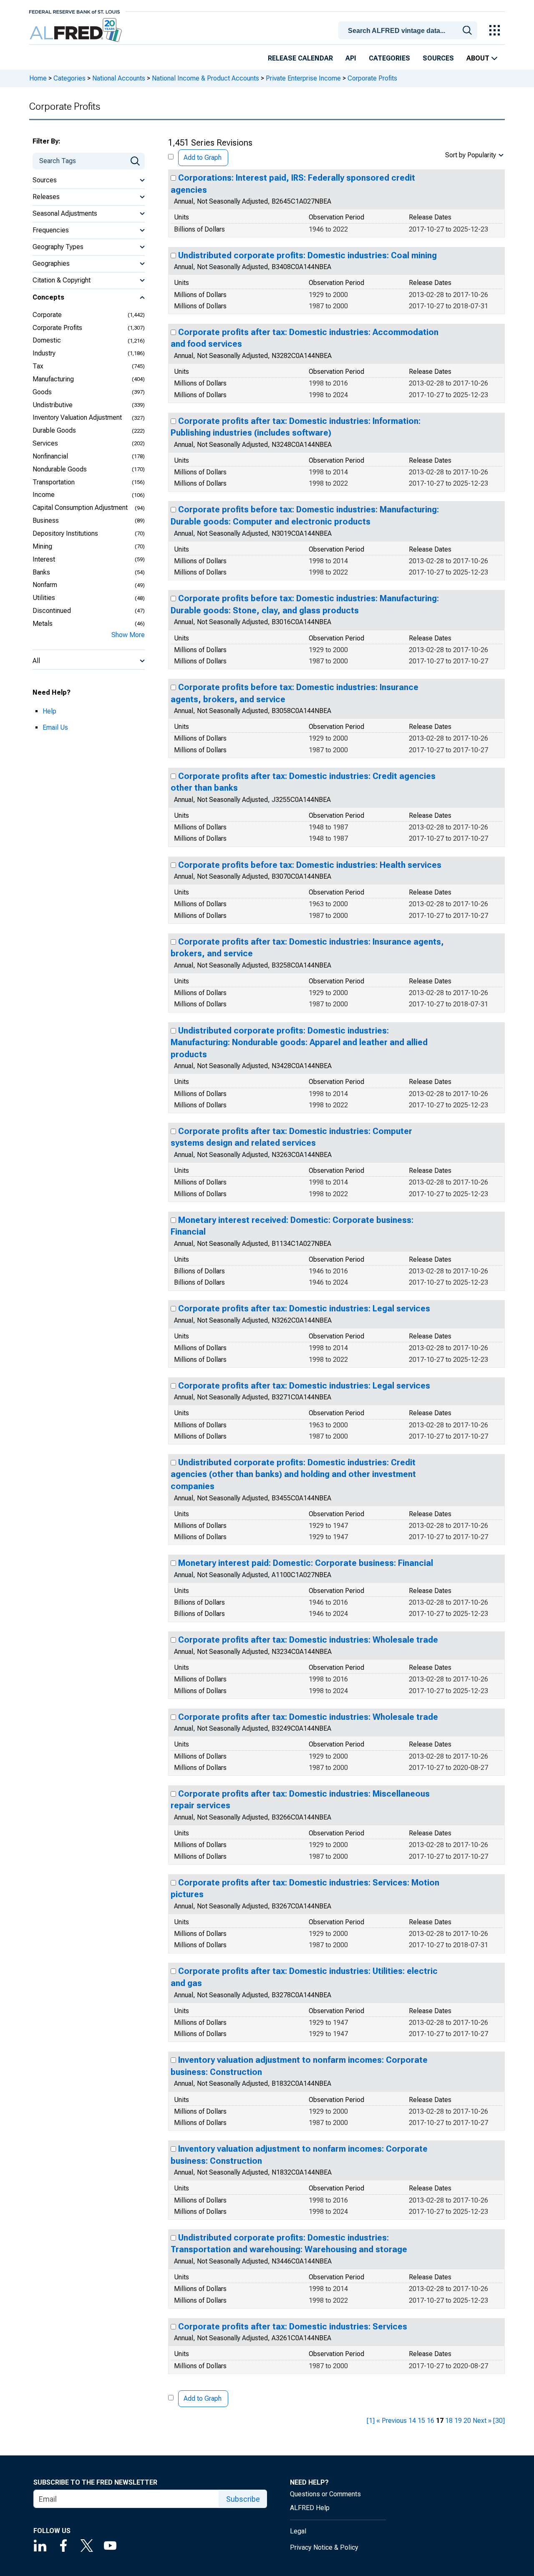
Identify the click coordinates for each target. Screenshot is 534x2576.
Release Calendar (300, 58)
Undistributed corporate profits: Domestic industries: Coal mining (307, 255)
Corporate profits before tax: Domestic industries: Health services (310, 865)
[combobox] (409, 30)
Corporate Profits (57, 328)
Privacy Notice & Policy (324, 2547)
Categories (389, 58)
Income (44, 495)
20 (467, 2421)
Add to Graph (203, 158)
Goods (42, 392)
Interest (44, 559)
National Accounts (119, 78)
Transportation (54, 482)
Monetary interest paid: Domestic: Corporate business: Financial (306, 1563)
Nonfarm (45, 585)
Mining (42, 546)
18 (449, 2421)
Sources (438, 58)
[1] (371, 2421)
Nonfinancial (50, 456)
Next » (482, 2421)
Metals (43, 624)
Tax (38, 366)
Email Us (55, 727)
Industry (44, 353)
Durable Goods (54, 430)
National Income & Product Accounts (205, 78)
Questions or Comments (325, 2494)
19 (458, 2421)
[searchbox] (409, 31)
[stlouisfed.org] (74, 11)
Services (45, 443)
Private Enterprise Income (303, 78)
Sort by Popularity (471, 155)
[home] (77, 30)
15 (421, 2421)
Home (38, 78)
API (351, 58)
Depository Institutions (65, 533)
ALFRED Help (310, 2508)
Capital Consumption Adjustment (80, 508)
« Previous (392, 2421)
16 (431, 2421)
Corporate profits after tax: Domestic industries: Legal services (304, 1308)
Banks (41, 572)
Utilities (44, 598)
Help (49, 711)
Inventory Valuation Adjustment (77, 417)
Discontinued (52, 611)
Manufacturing (53, 379)
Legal (298, 2531)
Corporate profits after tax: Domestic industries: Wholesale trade (308, 1640)
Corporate (47, 315)
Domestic (47, 340)
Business (46, 520)
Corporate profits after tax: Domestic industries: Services (293, 2326)
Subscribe (243, 2499)
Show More (128, 635)
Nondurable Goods (60, 469)
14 (412, 2421)
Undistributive (53, 405)
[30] (499, 2421)
